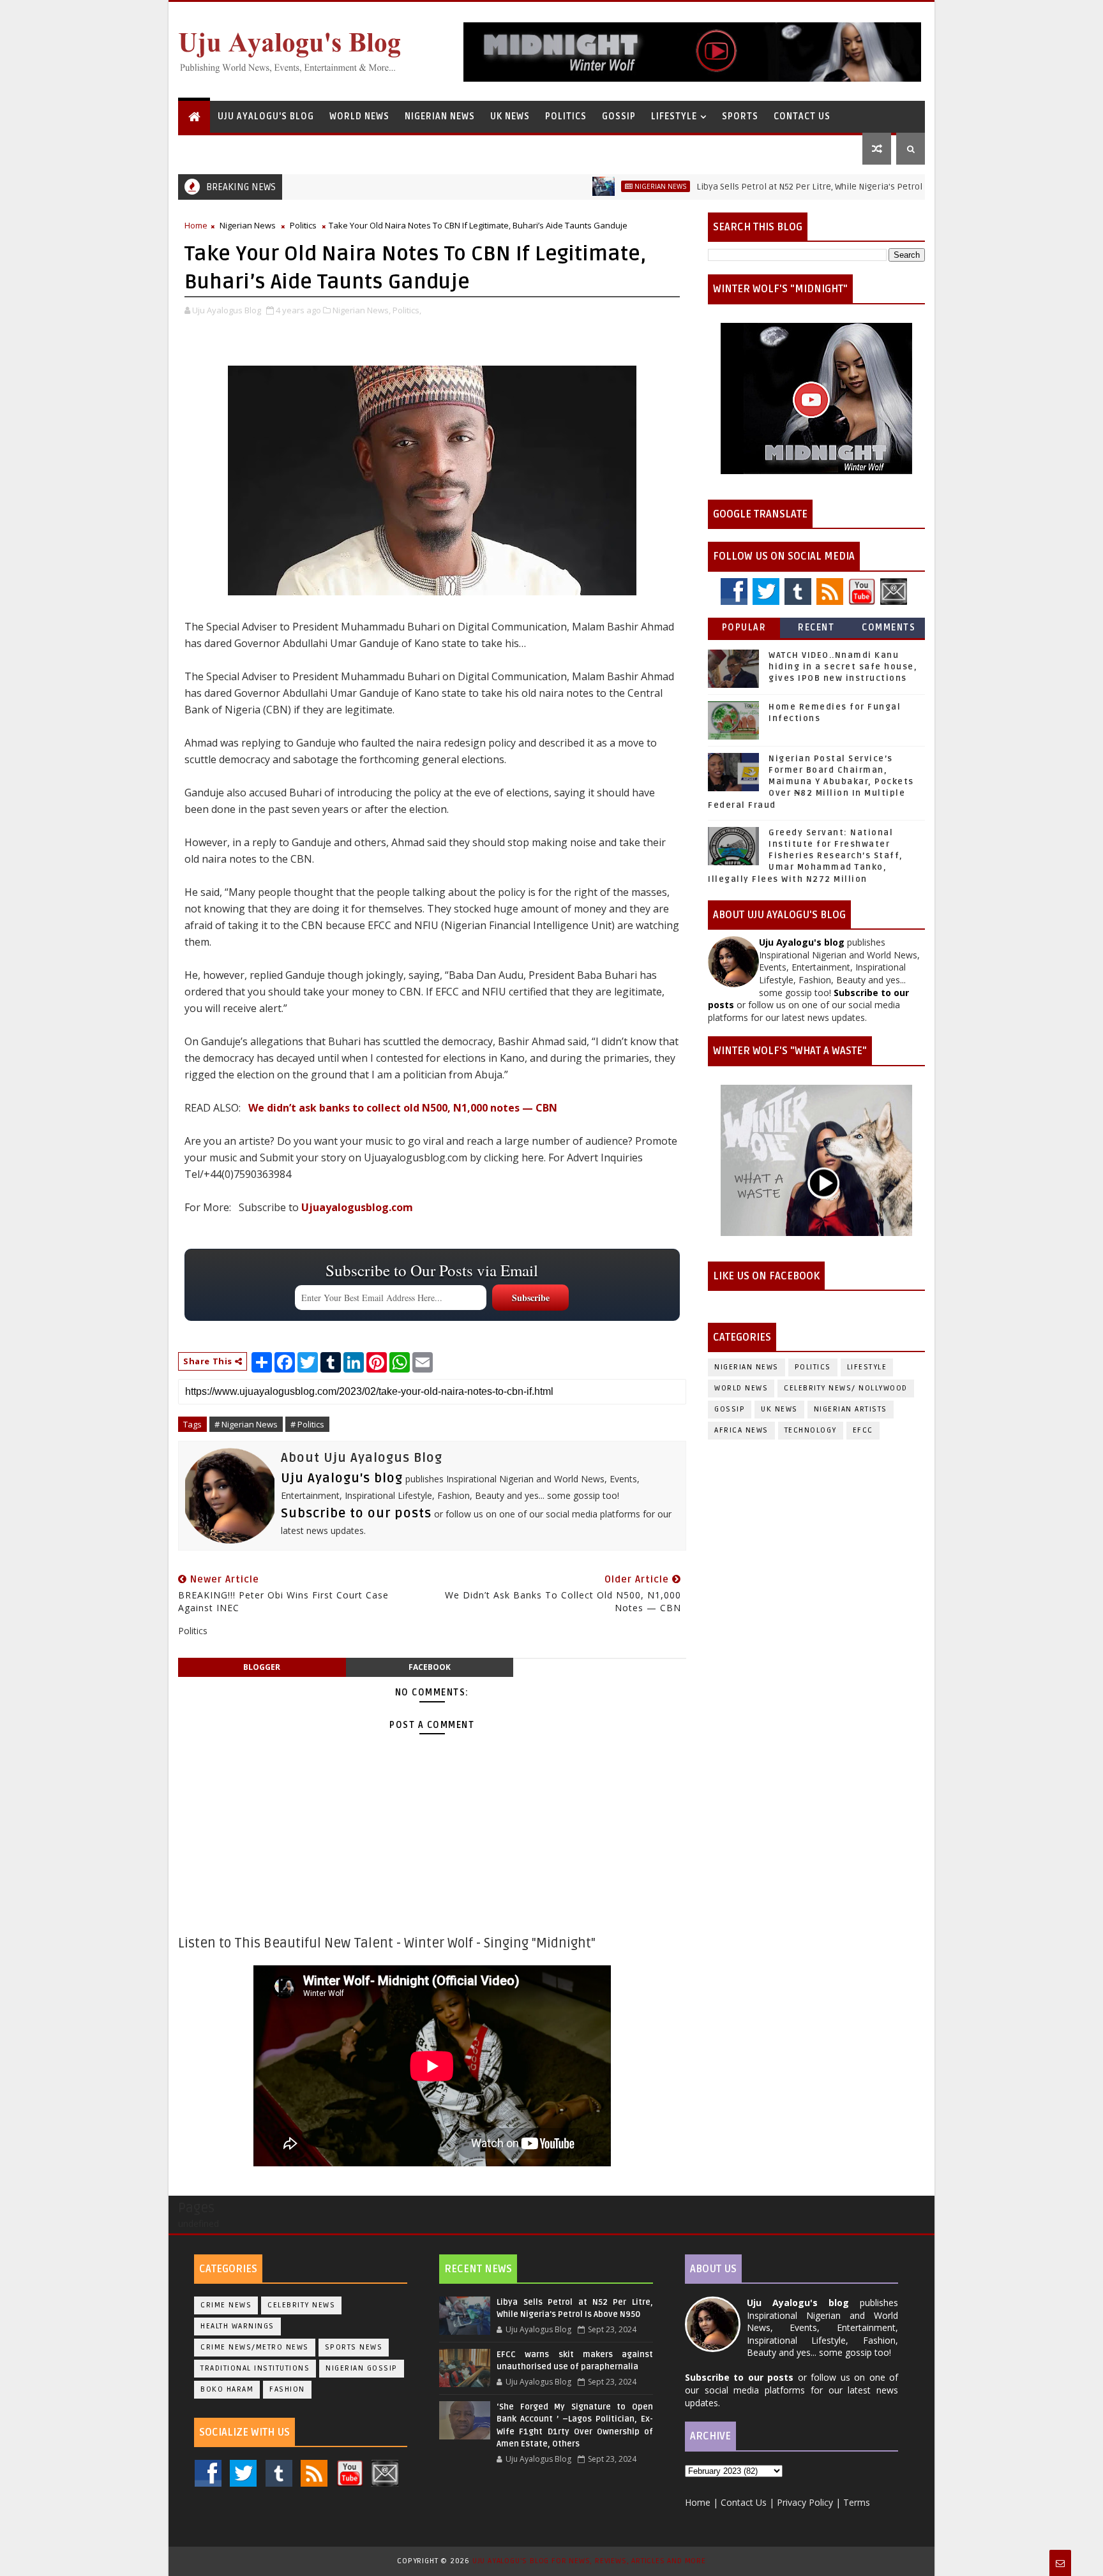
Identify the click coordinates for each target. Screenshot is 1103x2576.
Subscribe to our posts (356, 1514)
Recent (816, 628)
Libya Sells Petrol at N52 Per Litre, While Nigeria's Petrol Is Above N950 (783, 187)
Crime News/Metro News (255, 2347)
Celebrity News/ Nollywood (846, 1388)
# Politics (307, 1424)
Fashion (287, 2389)
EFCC (863, 1430)
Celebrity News (301, 2305)
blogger (262, 1667)
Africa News (741, 1430)
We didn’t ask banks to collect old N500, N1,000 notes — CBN (403, 1108)
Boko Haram (227, 2389)
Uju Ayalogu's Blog (266, 116)
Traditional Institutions (255, 2368)
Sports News (354, 2347)
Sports (740, 116)
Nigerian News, (362, 310)
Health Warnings (237, 2326)
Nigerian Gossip (362, 2368)
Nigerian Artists (851, 1409)
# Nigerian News (246, 1424)
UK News (510, 116)
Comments (889, 628)
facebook (430, 1667)
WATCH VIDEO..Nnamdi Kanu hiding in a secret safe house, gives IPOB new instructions (843, 667)
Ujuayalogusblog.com (357, 1207)
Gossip (619, 116)
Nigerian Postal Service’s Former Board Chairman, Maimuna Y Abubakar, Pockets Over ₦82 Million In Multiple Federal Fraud (811, 782)
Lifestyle (674, 116)
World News (359, 116)
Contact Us (802, 116)
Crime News (226, 2305)
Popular (744, 628)
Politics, (407, 310)
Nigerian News (440, 116)
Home (196, 225)
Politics (566, 116)
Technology (811, 1430)
